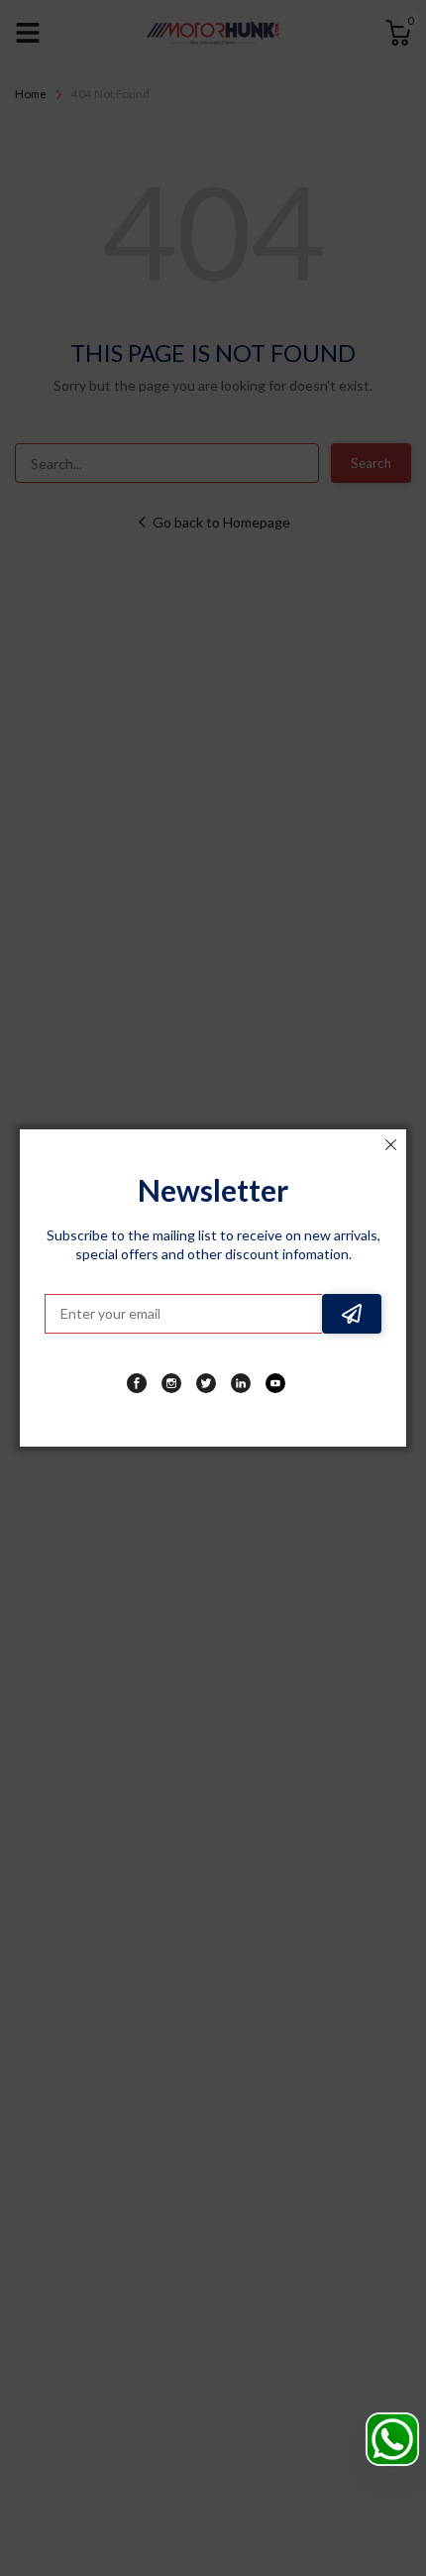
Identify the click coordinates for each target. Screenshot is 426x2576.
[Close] (390, 1145)
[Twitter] (206, 1383)
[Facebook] (137, 1383)
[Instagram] (171, 1383)
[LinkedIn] (241, 1383)
